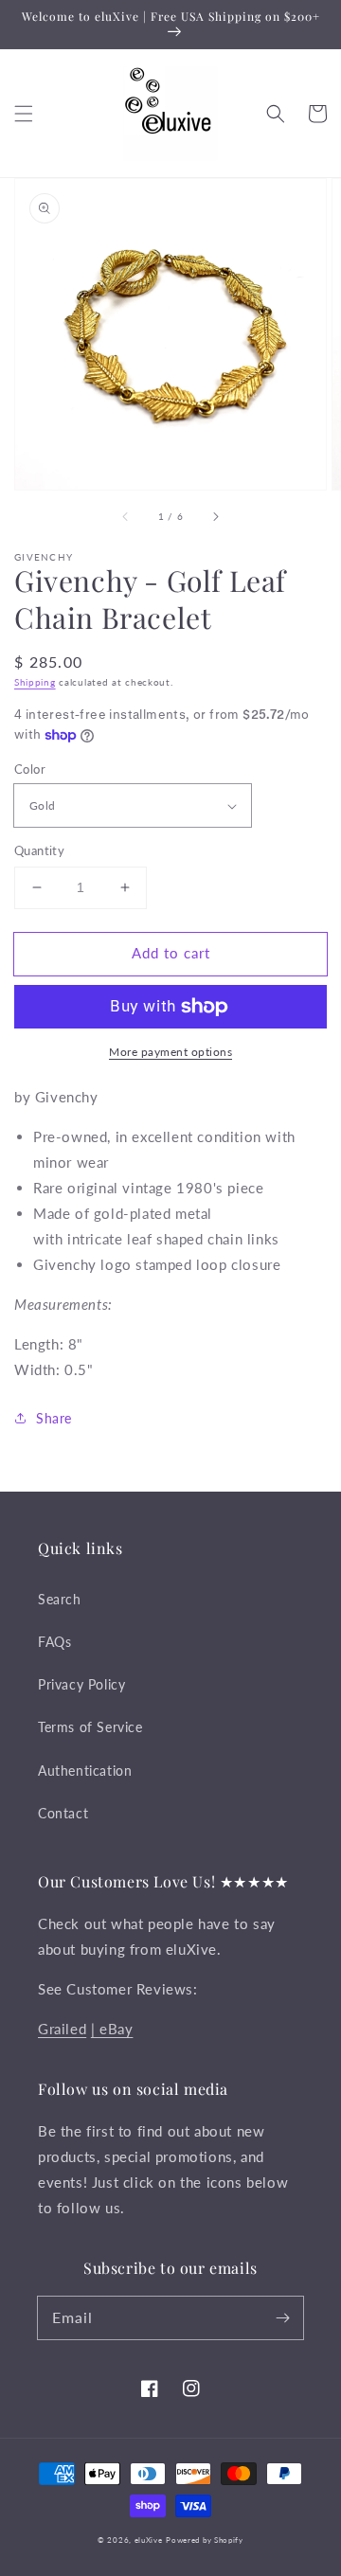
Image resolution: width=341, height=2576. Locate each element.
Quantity (39, 850)
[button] (24, 114)
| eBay (112, 2029)
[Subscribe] (282, 2317)
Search (60, 1599)
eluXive (149, 2540)
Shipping (35, 682)
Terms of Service (90, 1727)
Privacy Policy (81, 1684)
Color (30, 769)
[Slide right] (215, 516)
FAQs (54, 1642)
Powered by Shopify (205, 2540)
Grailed (62, 2029)
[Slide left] (126, 516)
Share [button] (54, 1418)
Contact (63, 1813)
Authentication (85, 1771)
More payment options (170, 1052)
